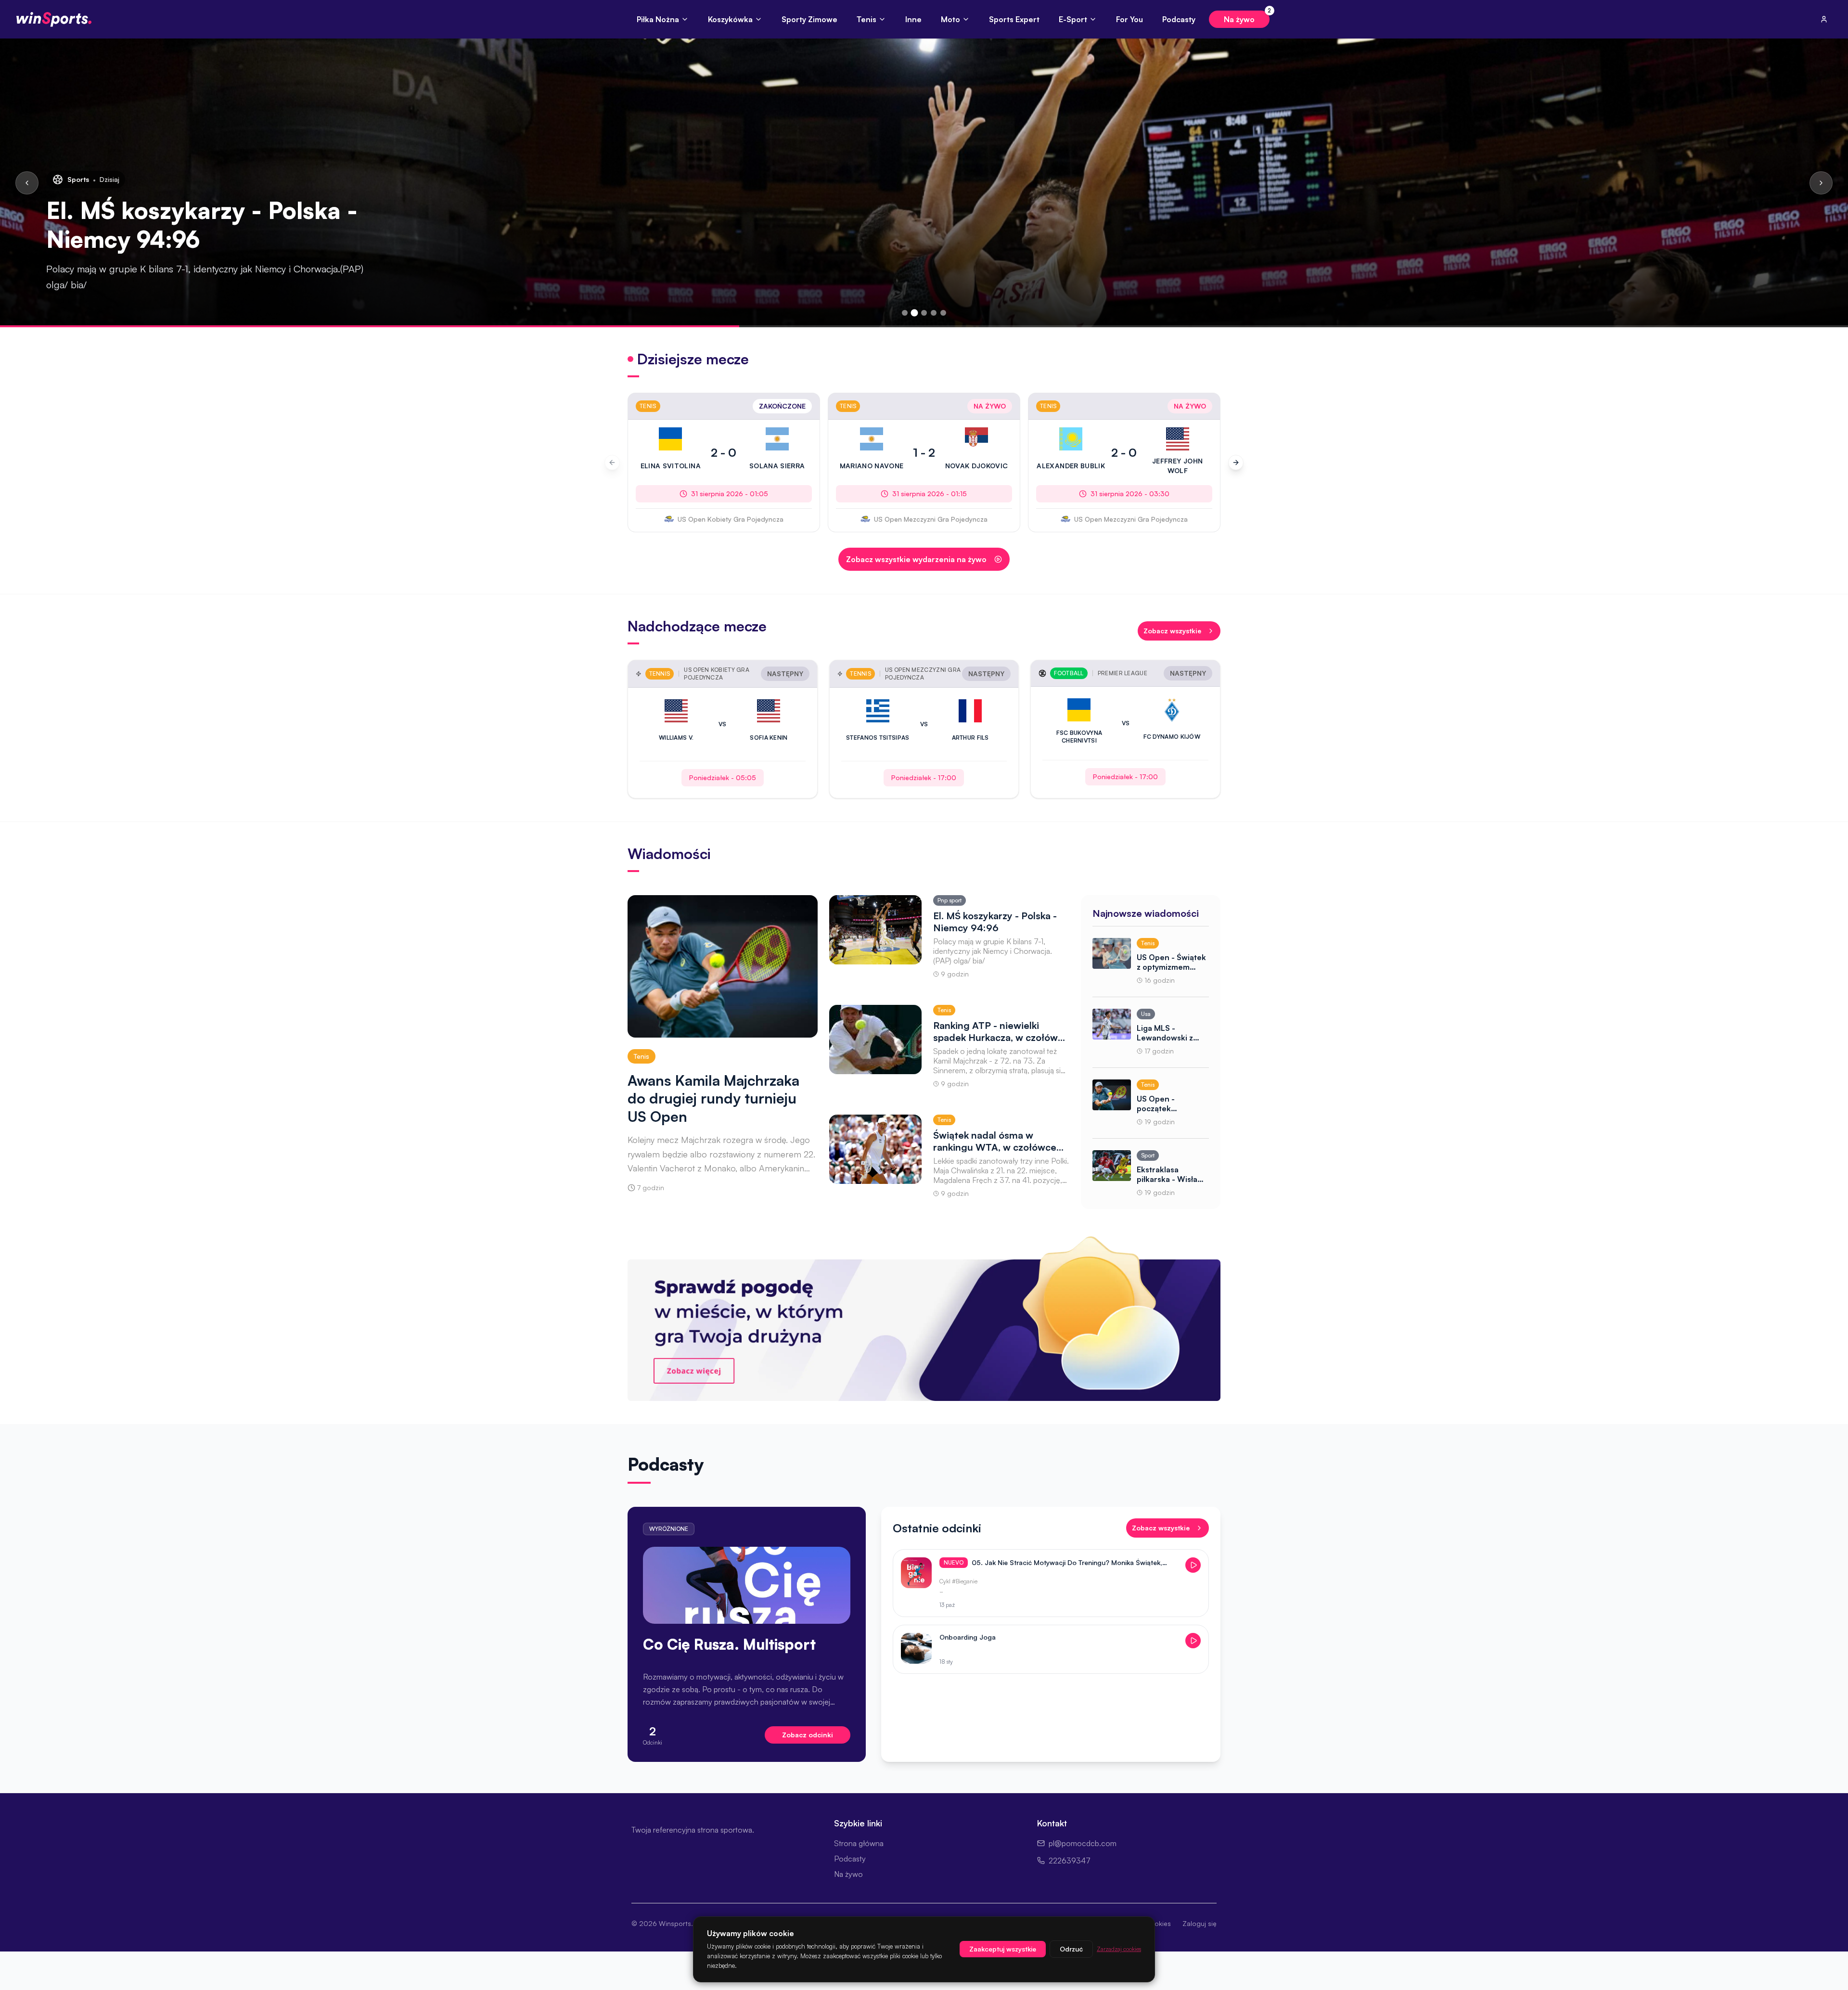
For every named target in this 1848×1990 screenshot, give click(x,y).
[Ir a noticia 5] (943, 313)
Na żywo (1247, 17)
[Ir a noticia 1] (905, 313)
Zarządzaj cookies (1119, 1949)
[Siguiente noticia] (1821, 183)
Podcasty (1179, 19)
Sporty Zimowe (809, 19)
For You (1129, 19)
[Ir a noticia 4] (934, 313)
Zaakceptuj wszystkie (1003, 1949)
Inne (913, 19)
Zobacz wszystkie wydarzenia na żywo (916, 559)
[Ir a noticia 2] (915, 313)
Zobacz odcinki (808, 1735)
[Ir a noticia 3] (924, 313)
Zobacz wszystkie (1172, 631)
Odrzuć (1071, 1949)
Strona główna (859, 1843)
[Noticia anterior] (27, 183)
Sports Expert (1014, 19)
